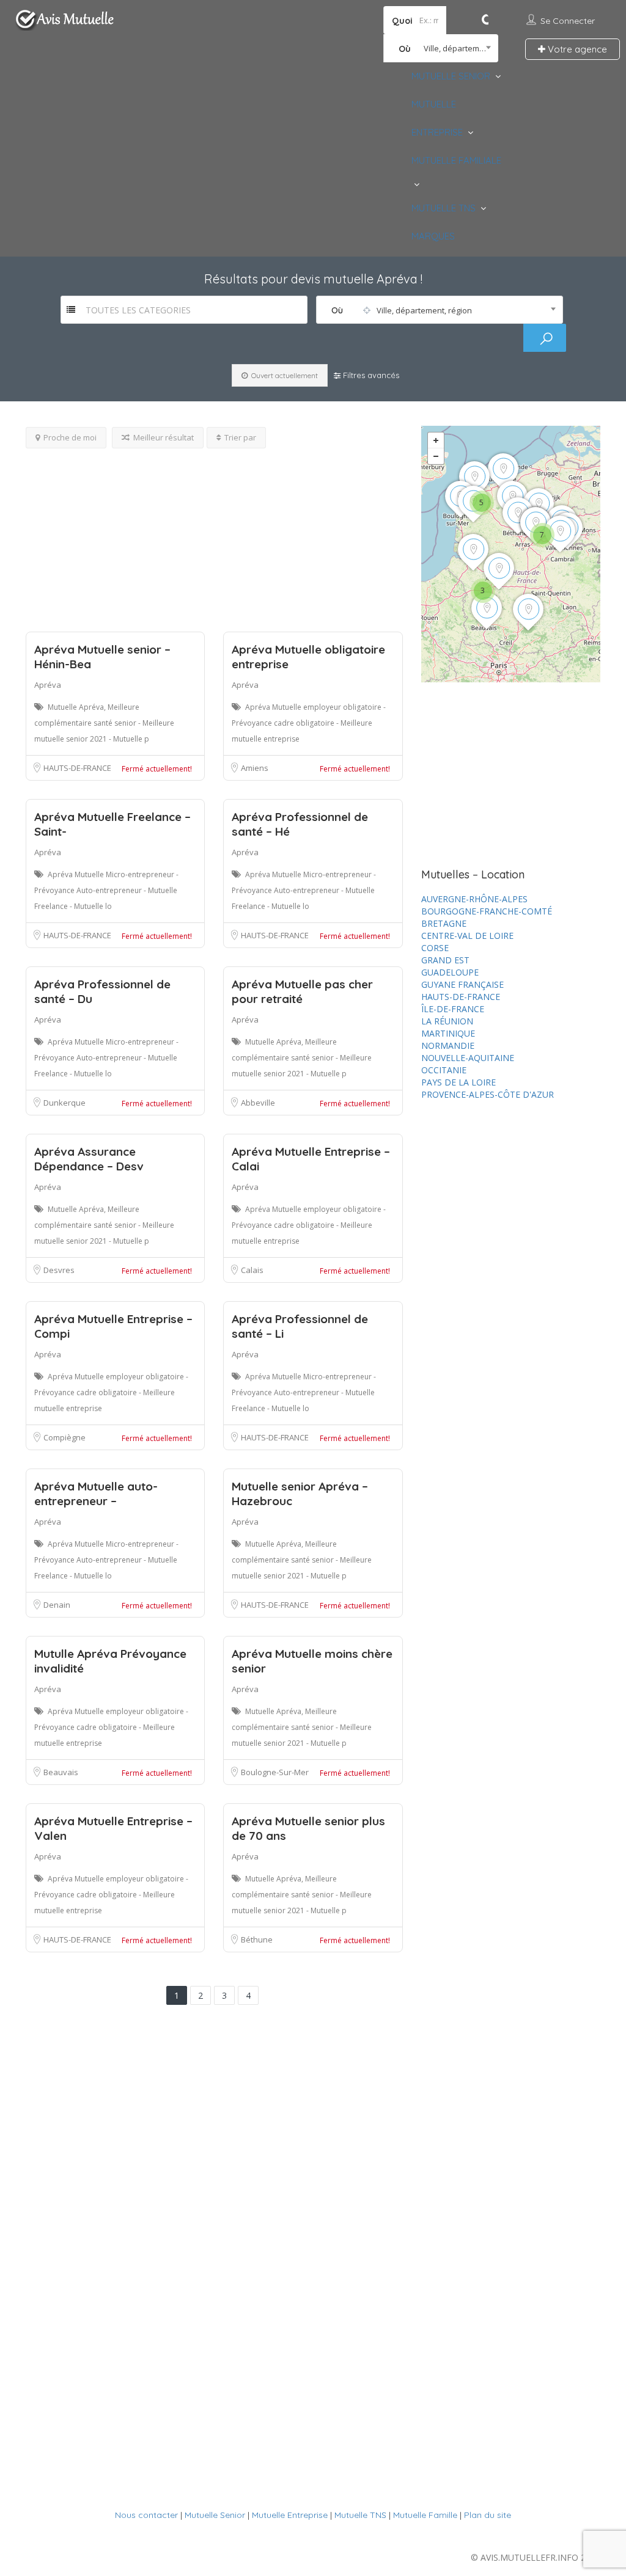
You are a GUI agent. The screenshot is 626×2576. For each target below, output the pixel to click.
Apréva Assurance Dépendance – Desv (89, 1159)
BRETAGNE (444, 923)
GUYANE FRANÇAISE (462, 984)
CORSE (435, 948)
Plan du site (488, 2515)
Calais (252, 1270)
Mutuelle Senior (215, 2515)
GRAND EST (445, 960)
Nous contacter (146, 2515)
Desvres (59, 1270)
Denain (57, 1605)
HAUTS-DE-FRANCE (77, 768)
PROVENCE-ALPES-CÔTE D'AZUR (488, 1094)
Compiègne (64, 1437)
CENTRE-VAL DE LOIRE (467, 936)
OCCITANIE (444, 1070)
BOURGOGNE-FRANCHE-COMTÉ (487, 911)
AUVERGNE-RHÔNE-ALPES (474, 899)
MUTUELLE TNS (444, 208)
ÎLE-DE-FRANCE (453, 1009)
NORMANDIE (448, 1045)
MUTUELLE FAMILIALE (456, 160)
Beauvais (61, 1772)
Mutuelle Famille (425, 2515)
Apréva (48, 685)
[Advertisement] (214, 534)
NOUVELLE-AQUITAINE (468, 1058)
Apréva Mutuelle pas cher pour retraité (302, 991)
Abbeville (258, 1103)
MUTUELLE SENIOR (451, 76)
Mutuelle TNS (360, 2515)
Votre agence (576, 49)
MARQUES (433, 236)
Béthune (257, 1939)
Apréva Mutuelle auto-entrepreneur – (96, 1494)
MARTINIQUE (448, 1033)
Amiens (255, 768)
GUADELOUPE (450, 972)
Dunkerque (64, 1103)
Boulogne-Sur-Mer (275, 1772)
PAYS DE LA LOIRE (458, 1082)
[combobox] (441, 48)
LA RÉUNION (447, 1021)
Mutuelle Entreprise (290, 2515)
